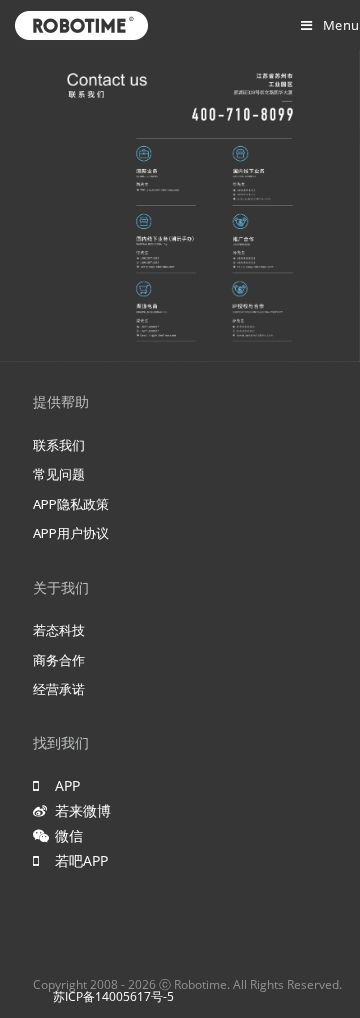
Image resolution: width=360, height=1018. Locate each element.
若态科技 (59, 630)
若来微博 (83, 810)
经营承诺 (59, 689)
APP (63, 785)
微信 (65, 835)
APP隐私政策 (71, 504)
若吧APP (77, 860)
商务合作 (59, 660)
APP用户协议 (71, 533)
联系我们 (59, 445)
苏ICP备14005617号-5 (113, 996)
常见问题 (59, 474)
